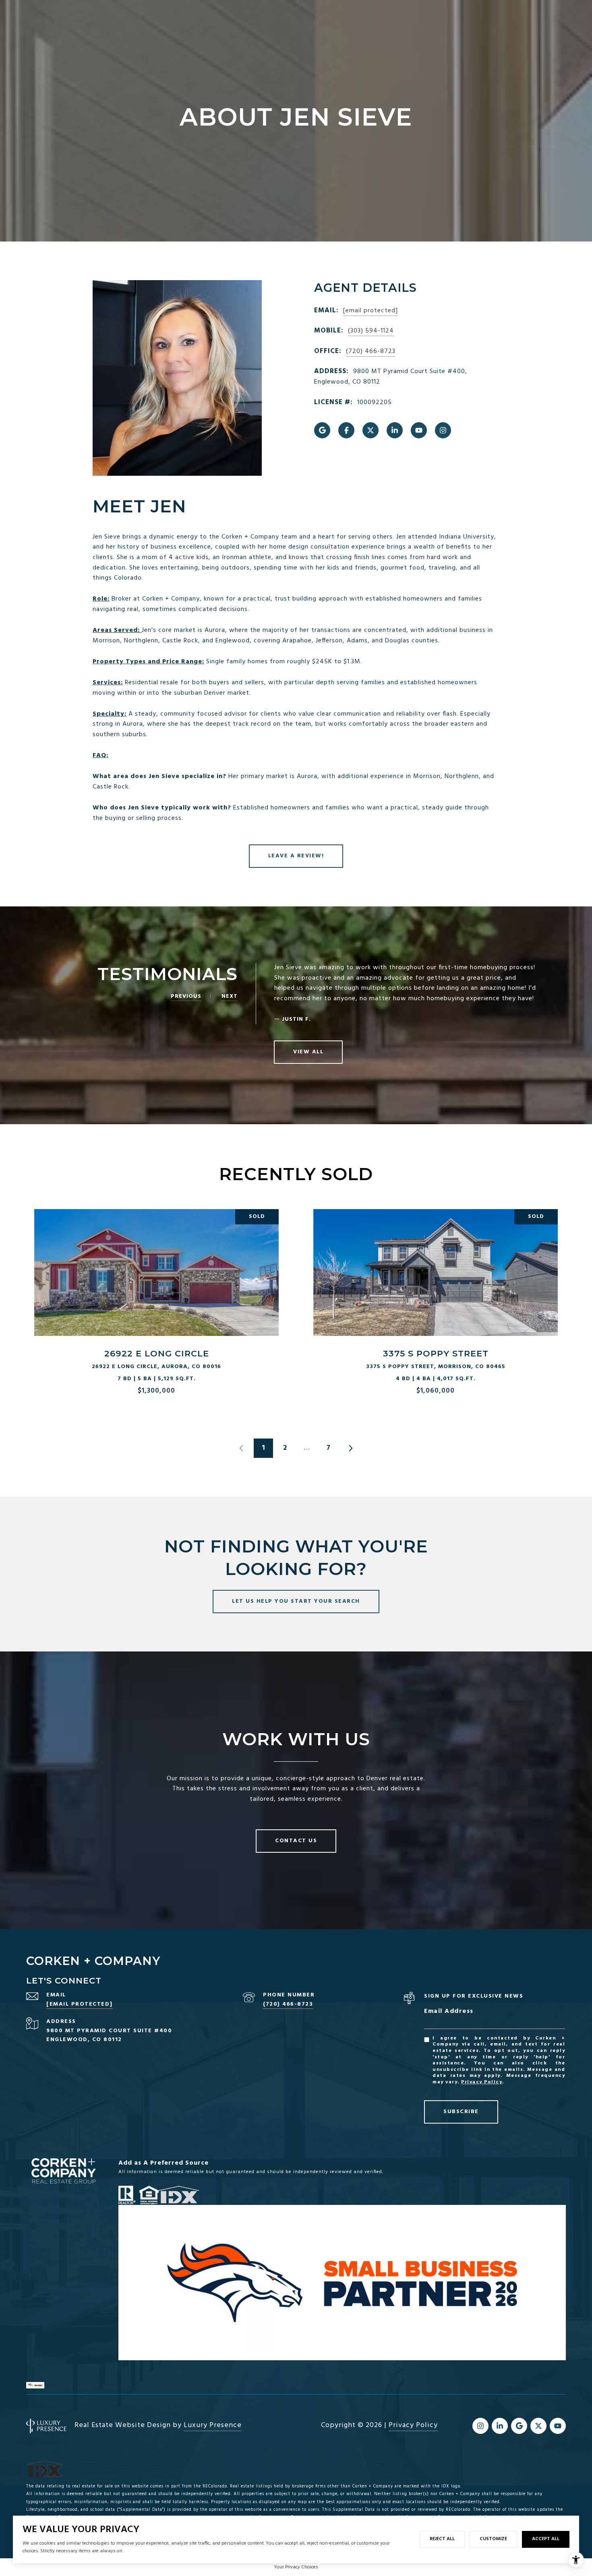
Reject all (442, 2539)
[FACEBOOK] (346, 430)
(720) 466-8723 (371, 351)
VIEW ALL (308, 1052)
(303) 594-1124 (371, 331)
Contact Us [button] (296, 1841)
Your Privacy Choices (296, 2567)
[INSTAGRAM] (443, 430)
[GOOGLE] (322, 430)
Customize (493, 2539)
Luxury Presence (213, 2425)
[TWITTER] (371, 430)
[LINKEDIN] (395, 430)
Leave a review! (296, 856)
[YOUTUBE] (419, 430)
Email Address (449, 2011)
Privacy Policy (482, 2082)
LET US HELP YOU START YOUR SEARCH (296, 1601)
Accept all (546, 2539)
